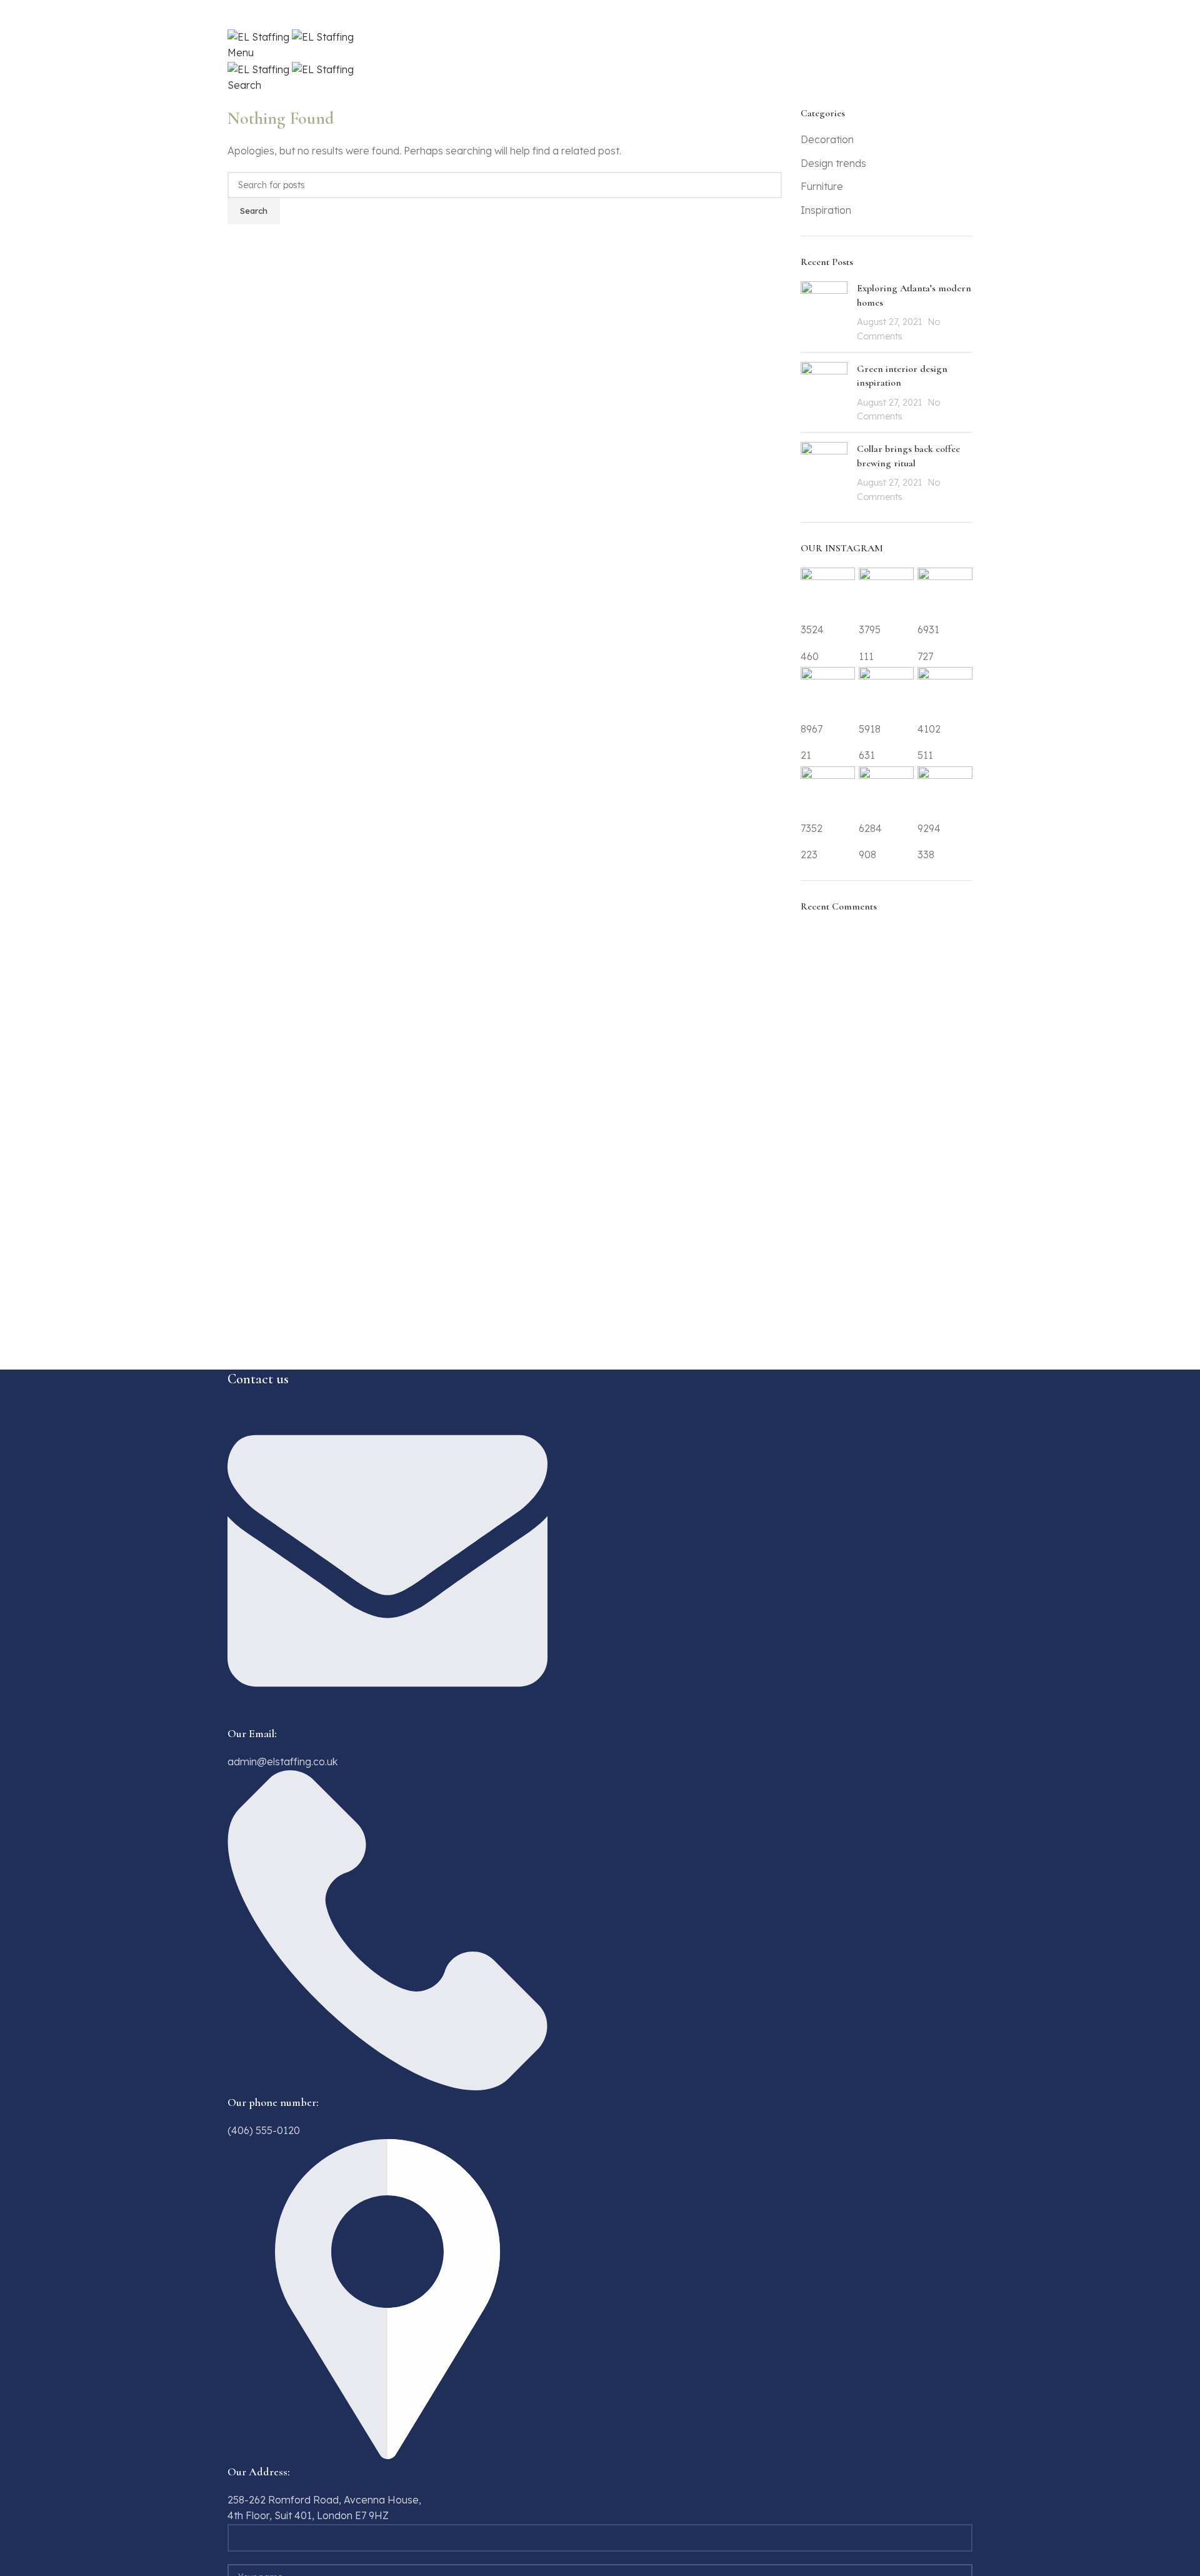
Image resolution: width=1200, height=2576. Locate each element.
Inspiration (826, 210)
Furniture (822, 186)
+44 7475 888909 (273, 20)
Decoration (827, 139)
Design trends (833, 163)
